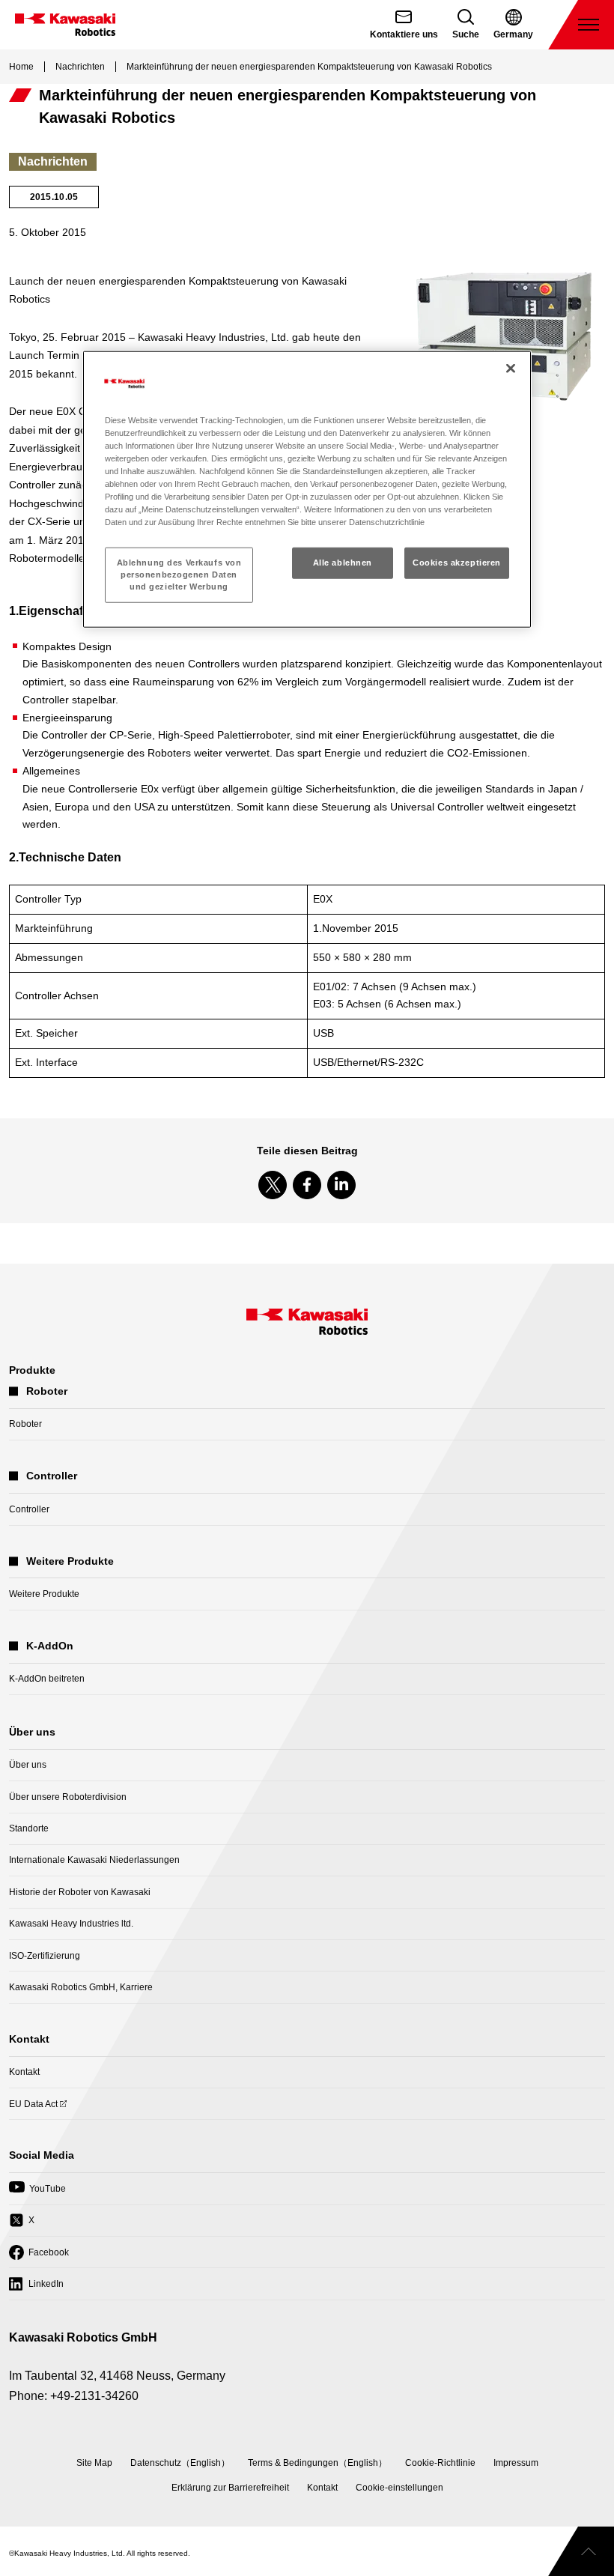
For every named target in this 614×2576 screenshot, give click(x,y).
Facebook (39, 2257)
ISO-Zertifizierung (45, 1956)
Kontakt (24, 2072)
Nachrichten (80, 67)
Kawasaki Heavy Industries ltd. (71, 1924)
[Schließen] (511, 369)
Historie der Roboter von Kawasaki (80, 1892)
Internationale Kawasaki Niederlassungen (94, 1860)
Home (21, 67)
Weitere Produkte (44, 1594)
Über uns (28, 1765)
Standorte (29, 1828)
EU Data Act (33, 2109)
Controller (29, 1509)
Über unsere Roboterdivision (68, 1797)
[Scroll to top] (581, 2551)
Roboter (25, 1424)
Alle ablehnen (343, 563)
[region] (307, 490)
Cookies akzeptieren (457, 563)
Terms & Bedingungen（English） (317, 2463)
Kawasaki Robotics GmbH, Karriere (81, 1987)
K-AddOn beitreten (47, 1679)
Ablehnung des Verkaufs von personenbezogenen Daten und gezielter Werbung (179, 575)
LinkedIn (36, 2288)
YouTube (37, 2193)
